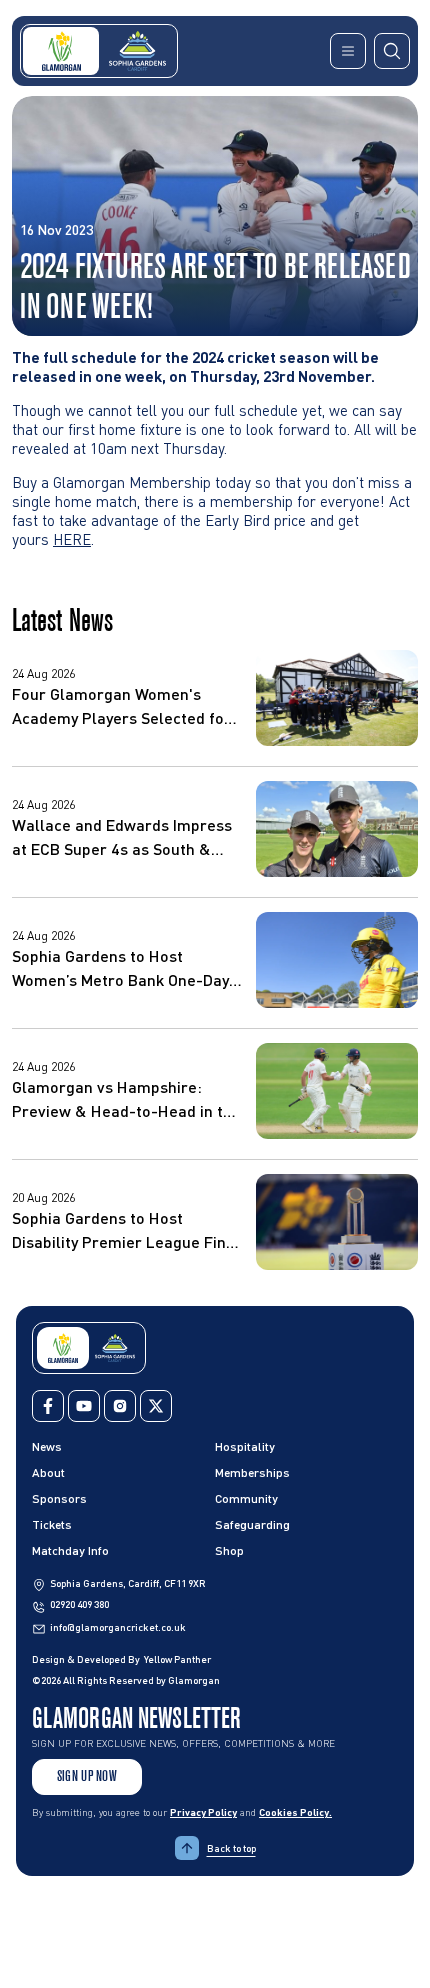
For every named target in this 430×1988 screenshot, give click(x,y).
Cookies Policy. (295, 1812)
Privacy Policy (203, 1812)
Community (246, 1498)
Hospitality (245, 1446)
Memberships (252, 1472)
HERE (72, 539)
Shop (229, 1550)
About (48, 1472)
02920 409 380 (79, 1604)
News (47, 1446)
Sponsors (59, 1498)
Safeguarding (252, 1524)
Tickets (52, 1524)
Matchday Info (70, 1550)
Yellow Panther (177, 1659)
